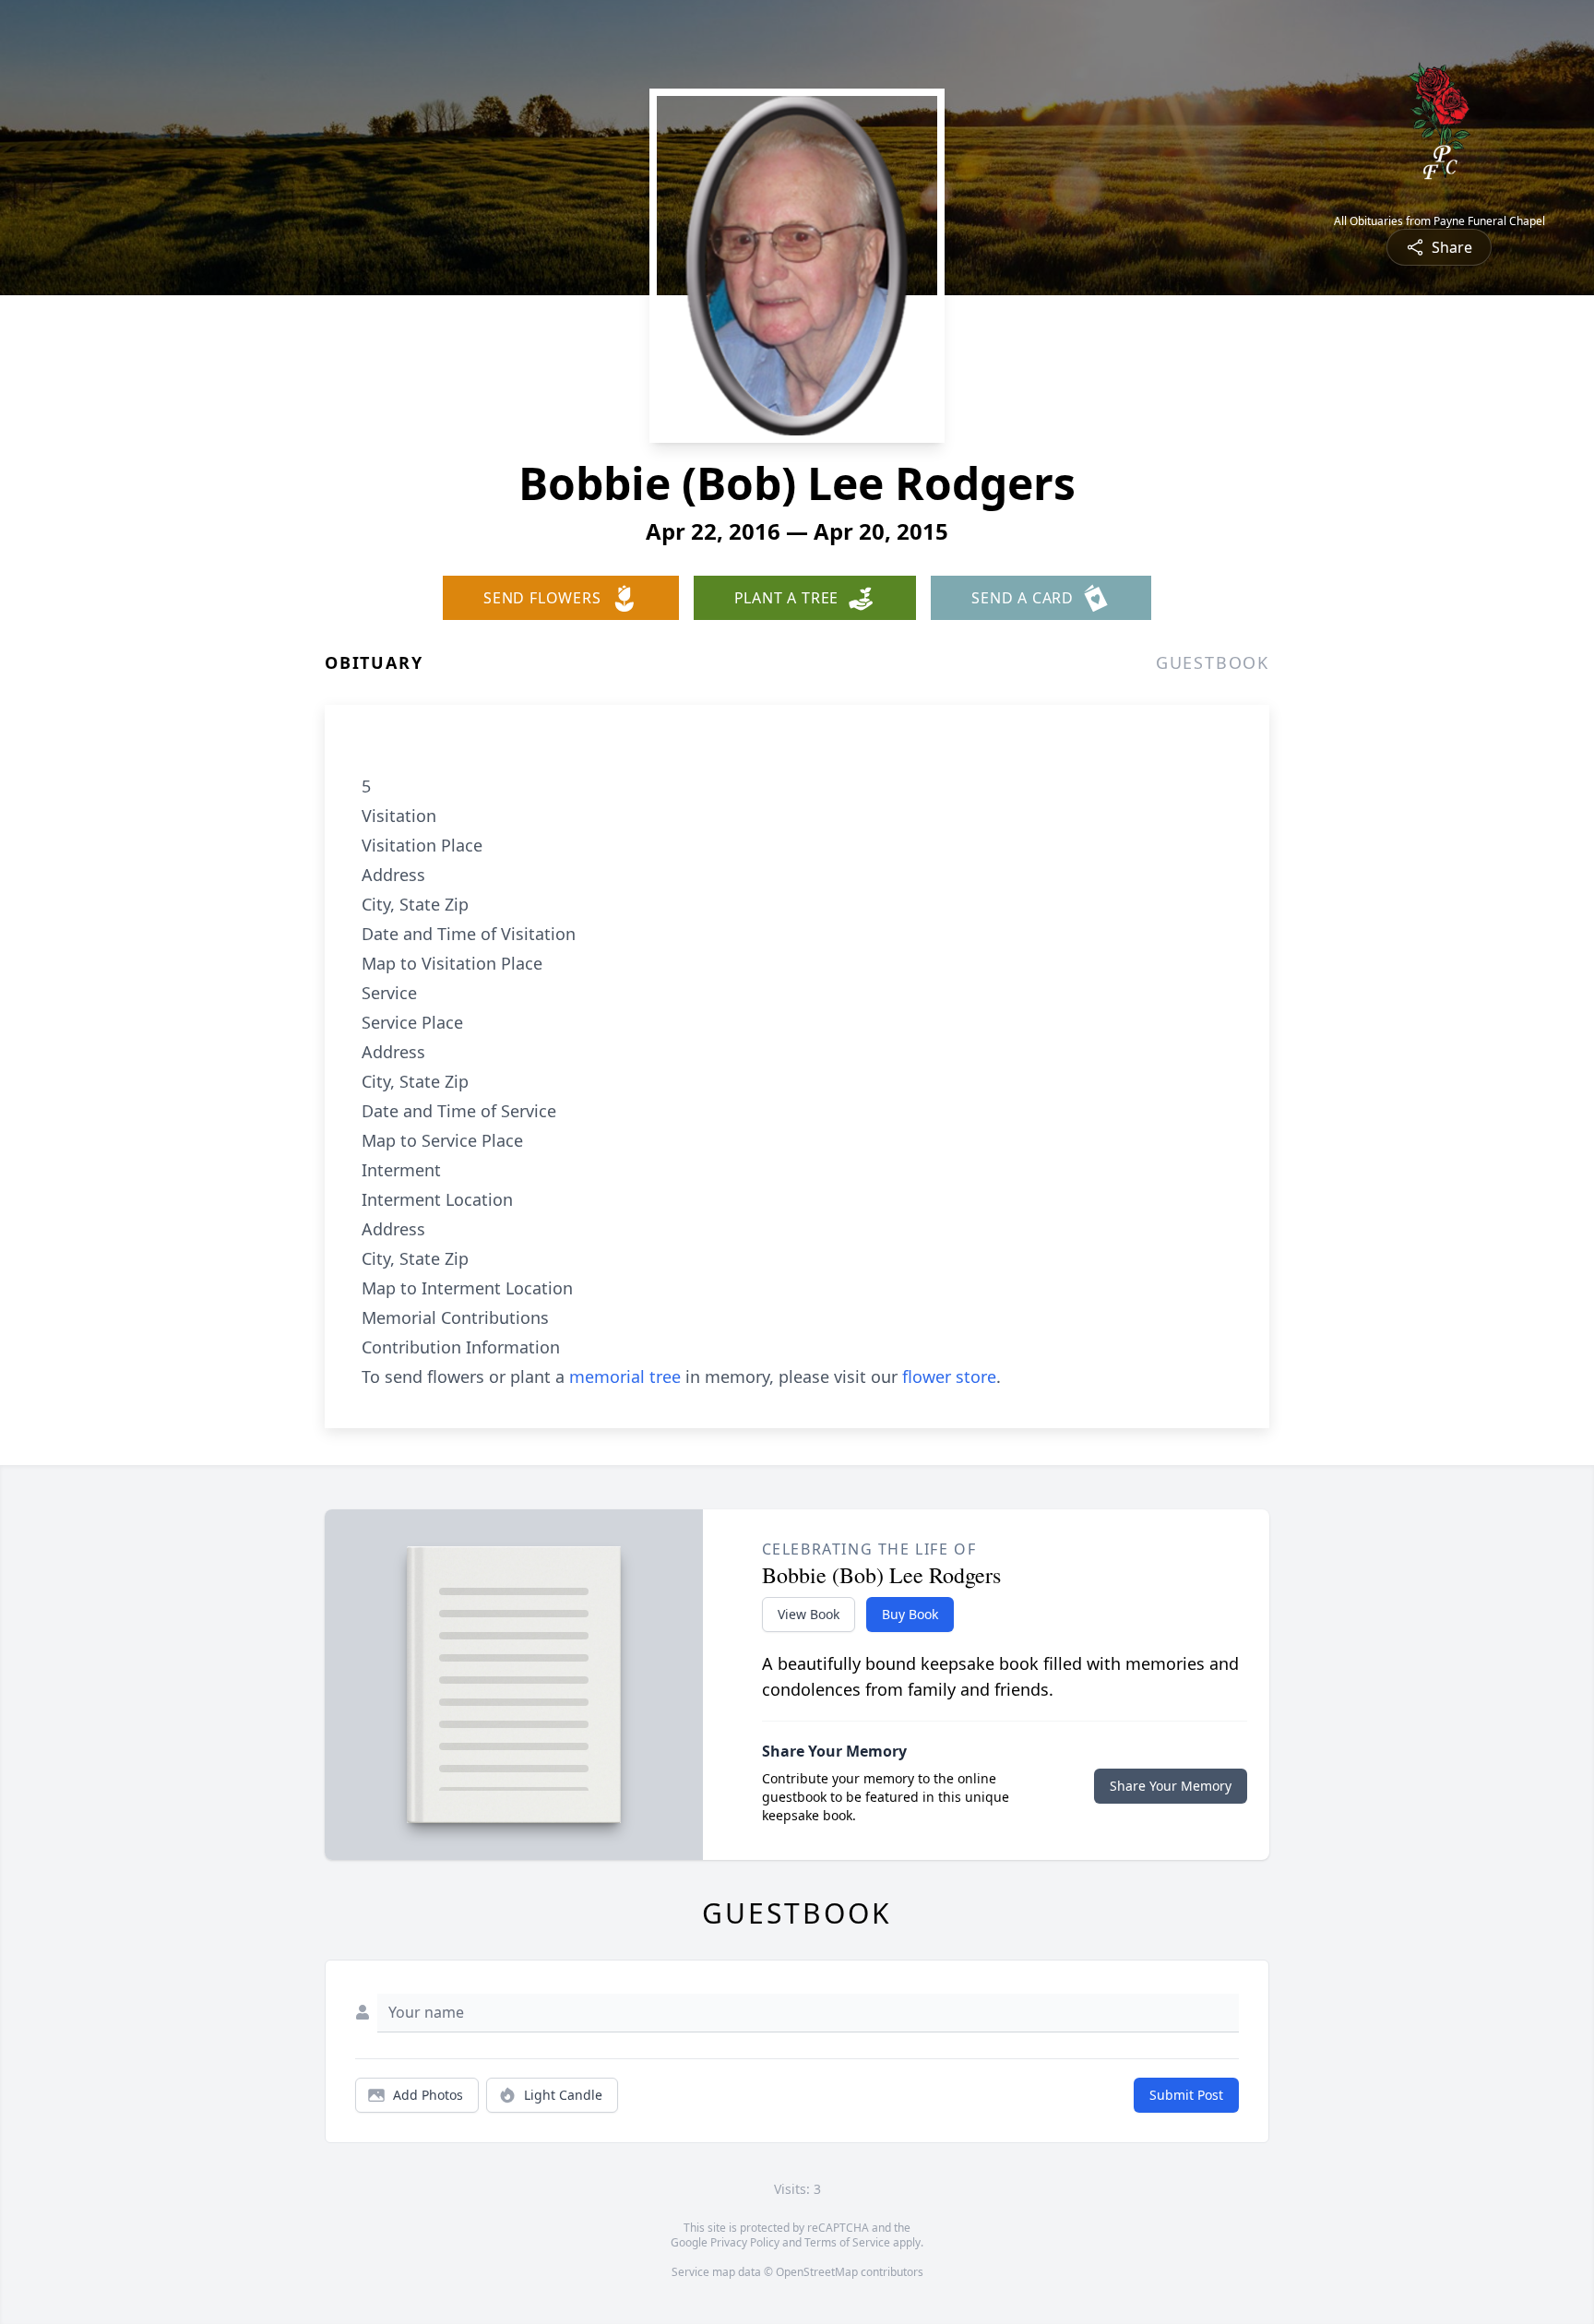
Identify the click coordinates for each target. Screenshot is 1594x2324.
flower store (949, 1377)
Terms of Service (847, 2242)
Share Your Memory (1171, 1786)
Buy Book (910, 1614)
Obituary (374, 662)
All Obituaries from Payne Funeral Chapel (1439, 221)
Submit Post (1186, 2095)
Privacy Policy (745, 2242)
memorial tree (625, 1377)
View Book (809, 1614)
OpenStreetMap (817, 2272)
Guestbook (1213, 662)
